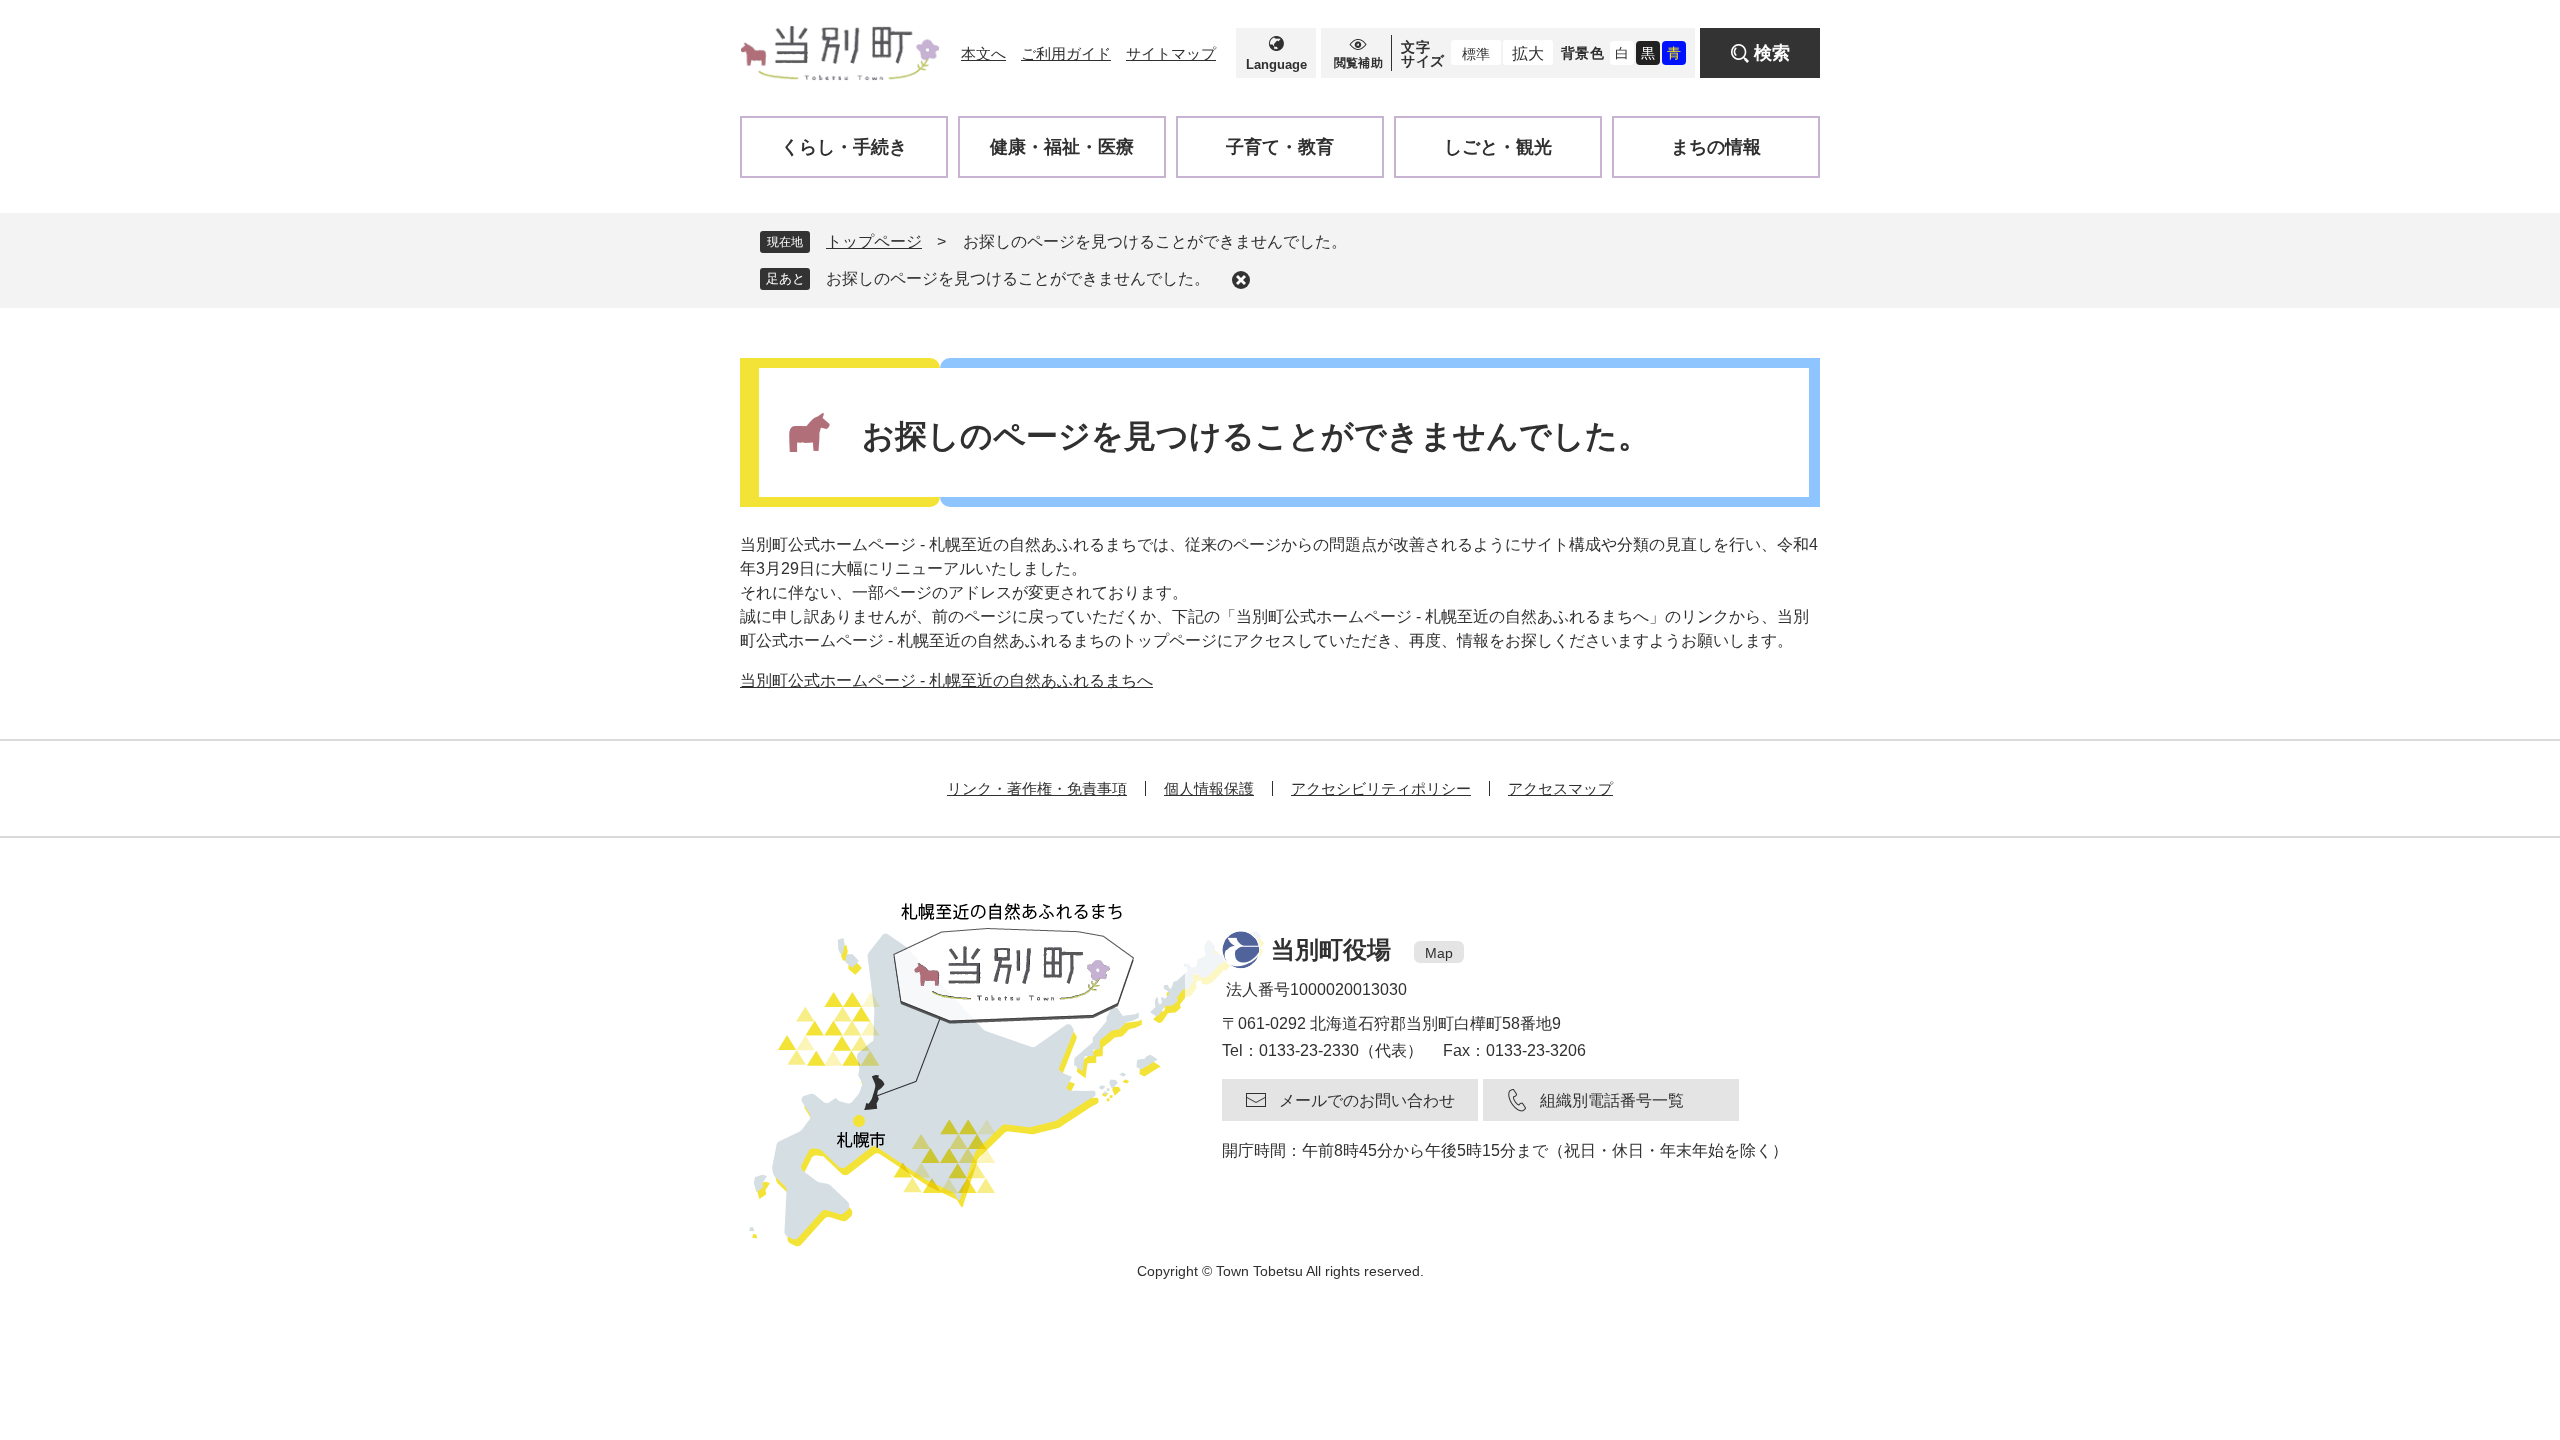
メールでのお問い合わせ (1367, 1100)
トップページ (874, 241)
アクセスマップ (1560, 788)
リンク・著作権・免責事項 (1037, 788)
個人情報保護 (1209, 788)
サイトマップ (1171, 53)
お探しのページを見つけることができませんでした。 (1018, 278)
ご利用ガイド (1066, 53)
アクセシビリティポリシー (1381, 788)
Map (1439, 953)
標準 (1476, 54)
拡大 (1528, 53)
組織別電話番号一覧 (1612, 1100)
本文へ (983, 53)
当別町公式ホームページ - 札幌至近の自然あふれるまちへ (946, 680)
